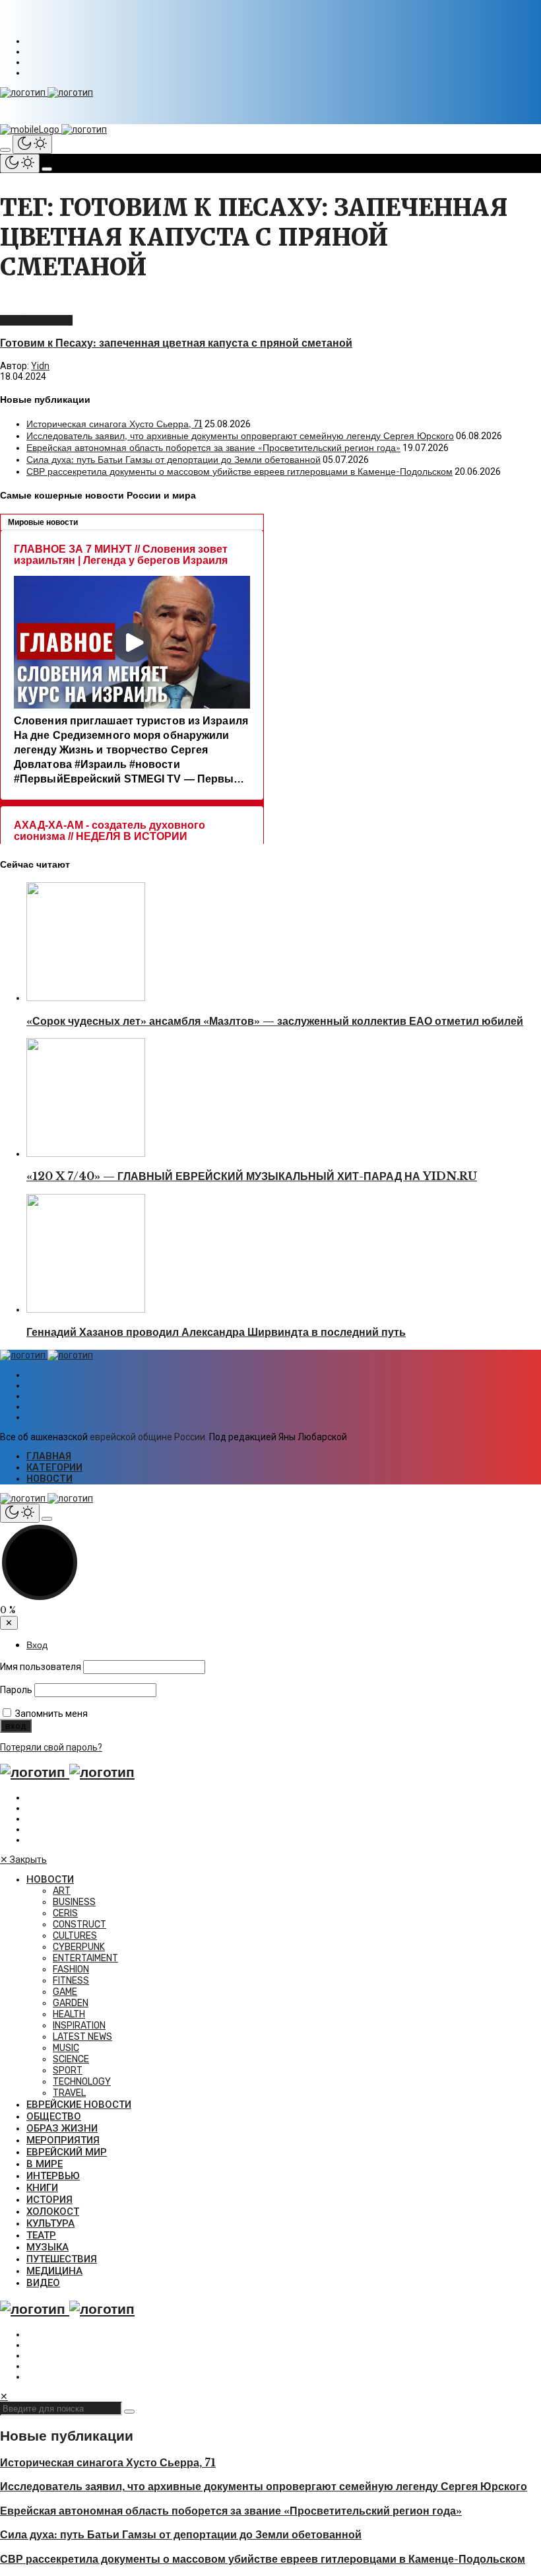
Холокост (53, 2211)
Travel (69, 2093)
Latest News (82, 2037)
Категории (54, 1468)
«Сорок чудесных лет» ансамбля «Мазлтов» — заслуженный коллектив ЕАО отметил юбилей (275, 1021)
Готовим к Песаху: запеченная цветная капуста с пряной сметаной (176, 343)
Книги (42, 2188)
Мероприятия (63, 2140)
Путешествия (62, 2259)
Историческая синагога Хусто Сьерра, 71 (114, 424)
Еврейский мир (67, 2152)
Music (66, 2048)
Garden (71, 2003)
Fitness (71, 1981)
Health (69, 2014)
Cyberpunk (79, 1947)
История (49, 2200)
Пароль (16, 1690)
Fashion (71, 1969)
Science (71, 2059)
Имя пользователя (41, 1667)
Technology (82, 2082)
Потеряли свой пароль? (51, 1747)
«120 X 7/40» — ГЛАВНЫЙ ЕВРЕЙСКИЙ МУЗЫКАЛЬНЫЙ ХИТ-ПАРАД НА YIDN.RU (252, 1176)
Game (65, 1992)
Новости (49, 1479)
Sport (68, 2071)
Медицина (54, 2271)
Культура (50, 2223)
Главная (49, 1456)
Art (62, 1891)
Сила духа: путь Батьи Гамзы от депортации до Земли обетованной (174, 460)
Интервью (53, 2176)
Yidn (40, 366)
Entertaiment (85, 1958)
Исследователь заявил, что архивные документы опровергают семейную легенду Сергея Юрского (240, 436)
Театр (41, 2235)
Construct (80, 1925)
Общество (54, 2116)
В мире (45, 2164)
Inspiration (79, 2026)
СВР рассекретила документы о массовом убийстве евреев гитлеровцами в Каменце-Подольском (239, 471)
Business (74, 1902)
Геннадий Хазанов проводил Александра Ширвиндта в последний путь (216, 1332)
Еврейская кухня (36, 320)
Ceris (65, 1913)
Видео (43, 2283)
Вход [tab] (37, 1645)
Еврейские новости (79, 2105)
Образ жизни (62, 2128)
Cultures (75, 1936)
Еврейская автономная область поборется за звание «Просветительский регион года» (213, 448)
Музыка (48, 2247)
